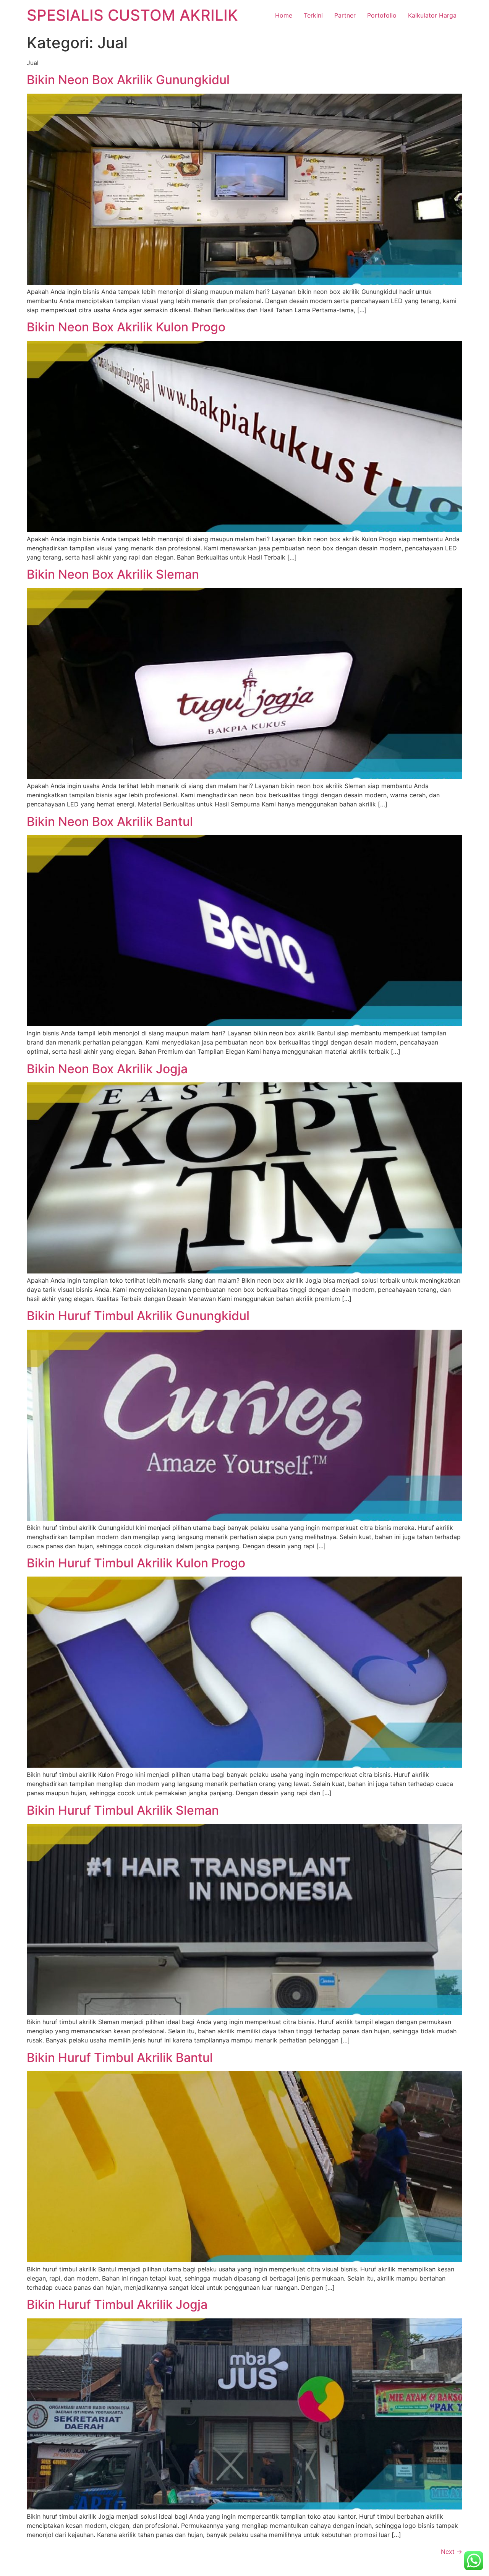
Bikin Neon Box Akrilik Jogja (107, 1069)
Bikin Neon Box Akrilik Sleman (113, 574)
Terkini (313, 15)
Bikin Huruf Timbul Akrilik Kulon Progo (136, 1563)
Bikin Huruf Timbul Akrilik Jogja (117, 2304)
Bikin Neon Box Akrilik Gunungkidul (128, 80)
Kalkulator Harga (432, 15)
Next (452, 2552)
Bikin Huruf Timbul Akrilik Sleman (123, 1810)
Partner (345, 15)
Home (284, 15)
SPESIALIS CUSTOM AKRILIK (132, 15)
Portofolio (382, 15)
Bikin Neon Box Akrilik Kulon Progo (126, 327)
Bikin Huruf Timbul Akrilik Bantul (120, 2058)
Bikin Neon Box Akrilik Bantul (110, 822)
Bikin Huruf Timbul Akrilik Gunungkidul (138, 1316)
